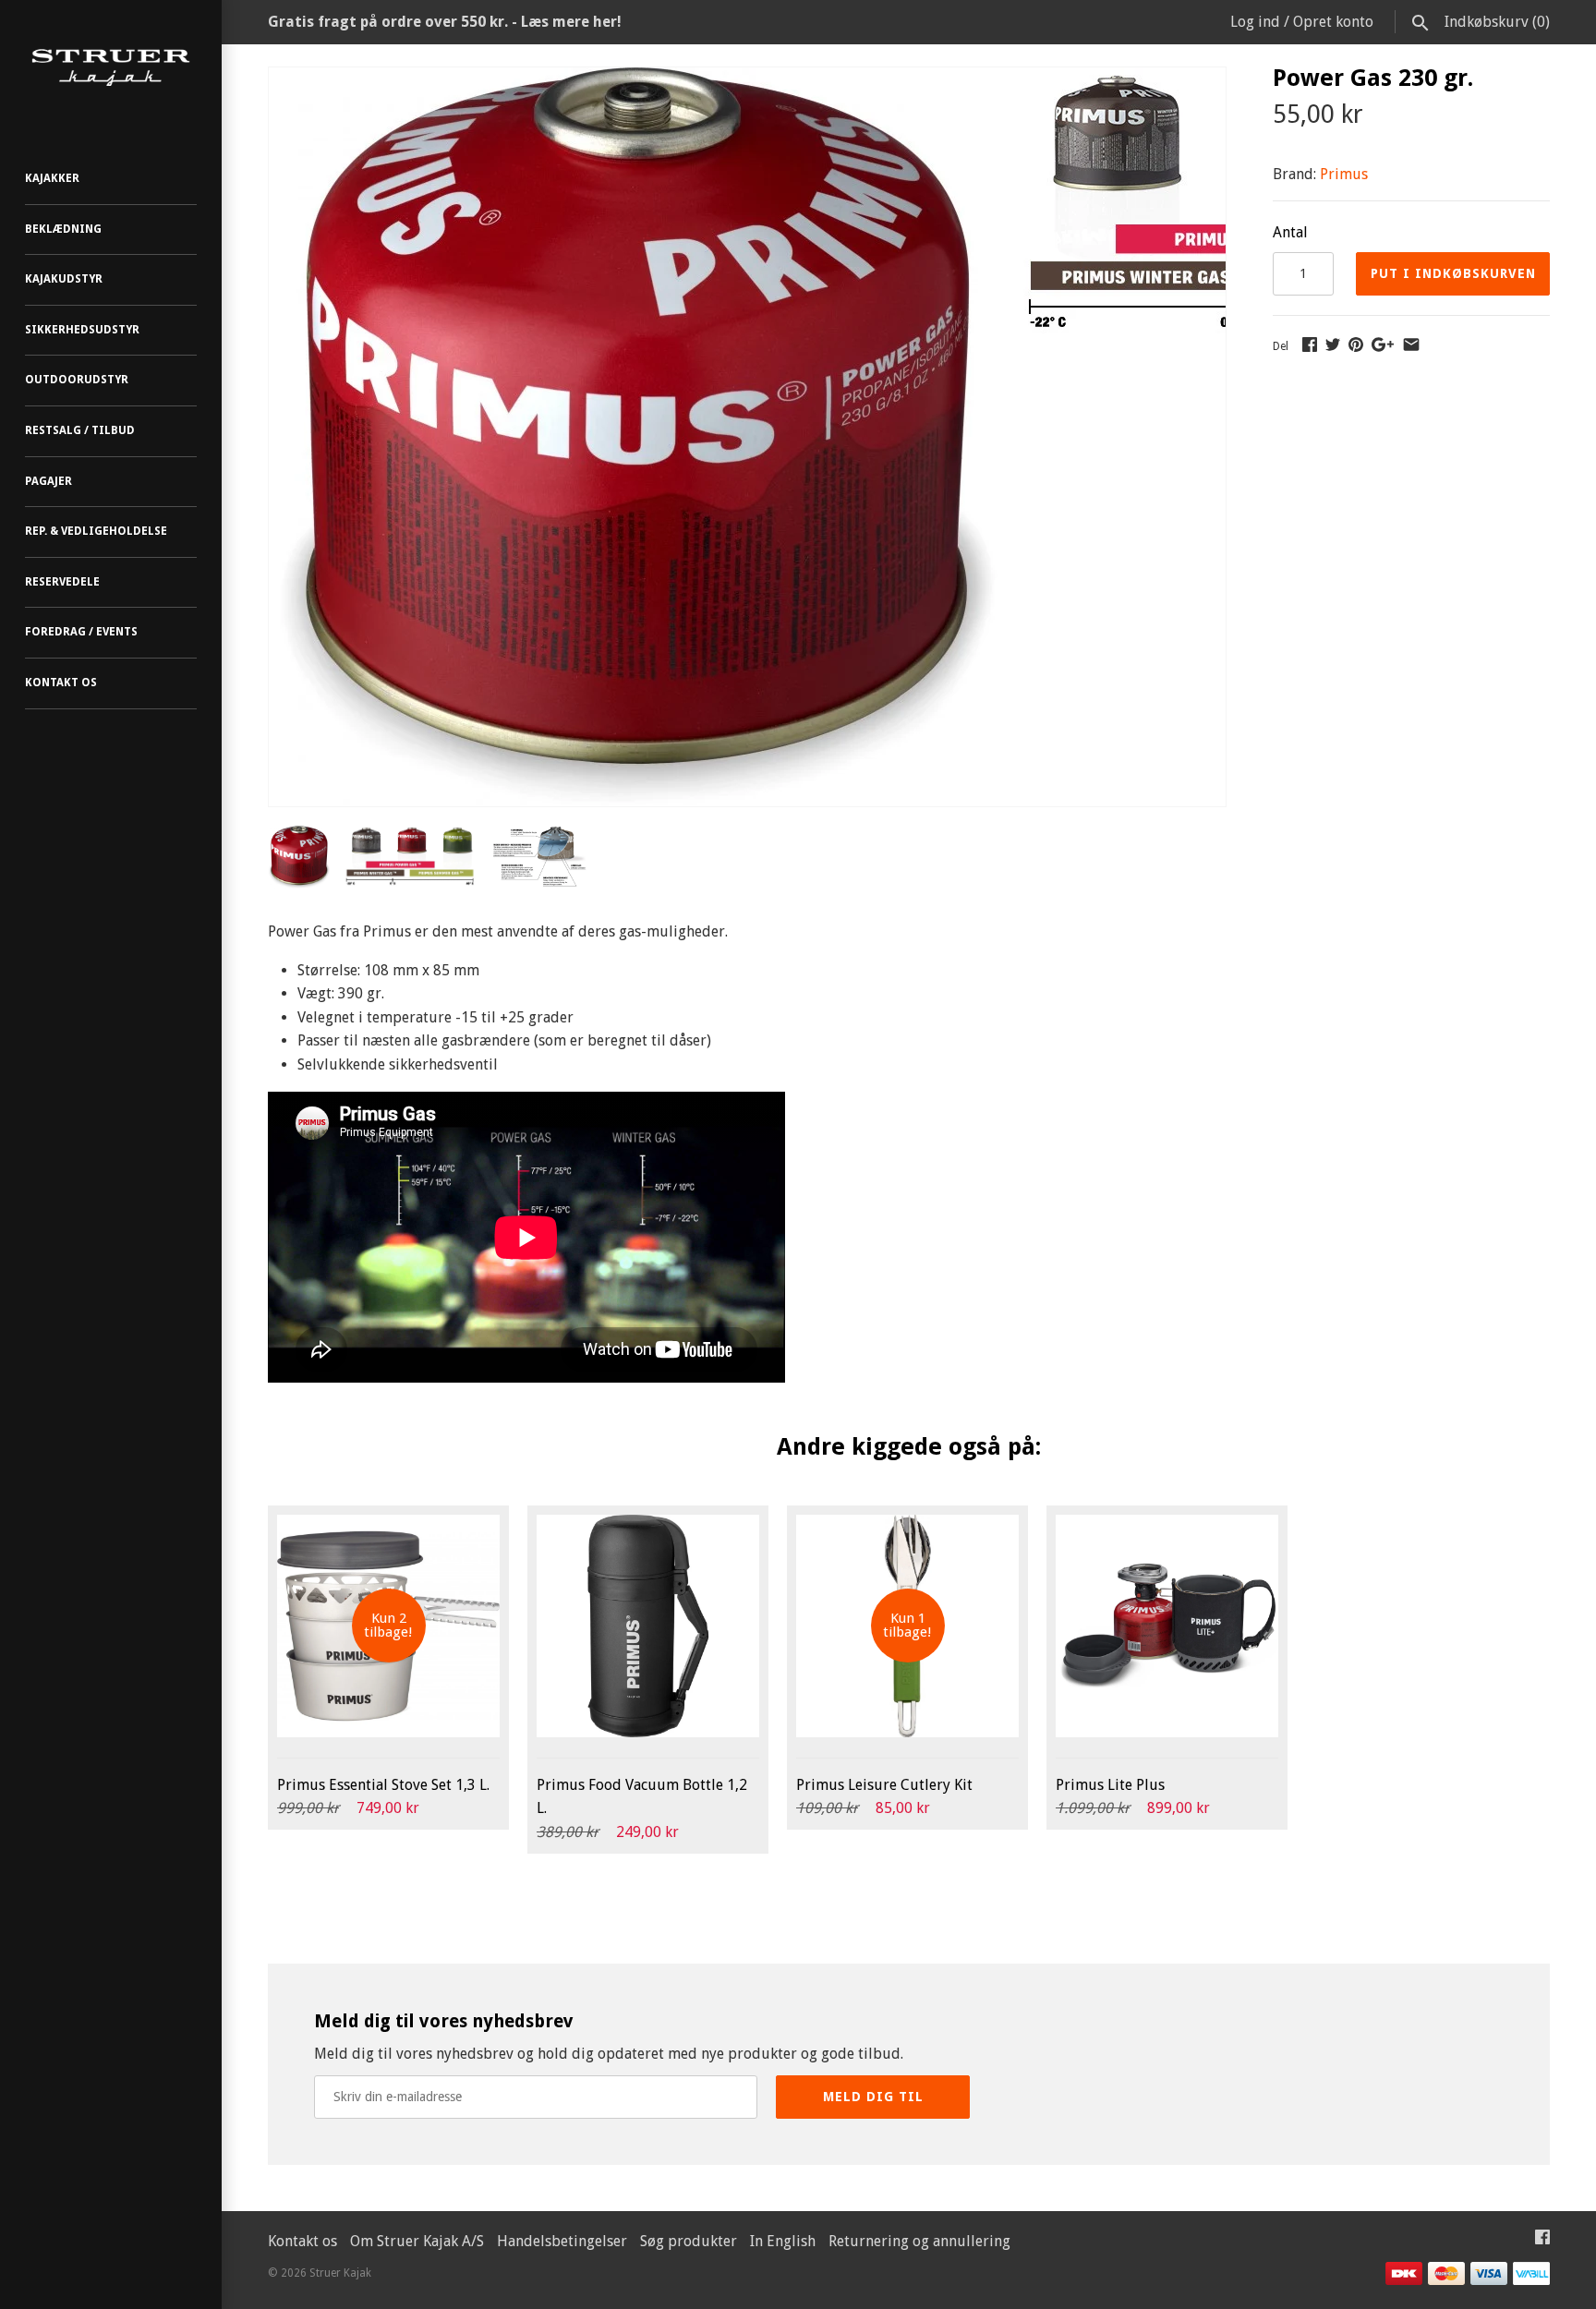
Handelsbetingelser (562, 2241)
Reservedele (62, 582)
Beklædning (63, 229)
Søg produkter (689, 2241)
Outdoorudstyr (77, 380)
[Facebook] (1542, 2241)
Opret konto (1333, 22)
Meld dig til (873, 2097)
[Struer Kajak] (111, 68)
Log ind (1255, 22)
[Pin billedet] (1356, 344)
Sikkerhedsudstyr (82, 330)
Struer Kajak (340, 2273)
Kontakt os (61, 683)
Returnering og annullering (919, 2241)
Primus (1344, 174)
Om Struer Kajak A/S (417, 2241)
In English (783, 2241)
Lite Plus (1110, 1785)
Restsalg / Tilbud (80, 430)
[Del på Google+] (1383, 344)
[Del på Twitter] (1333, 344)
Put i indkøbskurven (1453, 273)
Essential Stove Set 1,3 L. (383, 1785)
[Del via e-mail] (1411, 344)
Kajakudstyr (64, 279)
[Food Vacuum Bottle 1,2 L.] (648, 1626)
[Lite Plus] (1167, 1626)
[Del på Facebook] (1310, 344)
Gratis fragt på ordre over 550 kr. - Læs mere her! (445, 22)
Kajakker (52, 178)
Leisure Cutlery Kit (884, 1785)
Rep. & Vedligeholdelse (96, 531)
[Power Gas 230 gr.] (638, 79)
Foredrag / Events (81, 632)
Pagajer (48, 481)
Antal (1290, 232)
